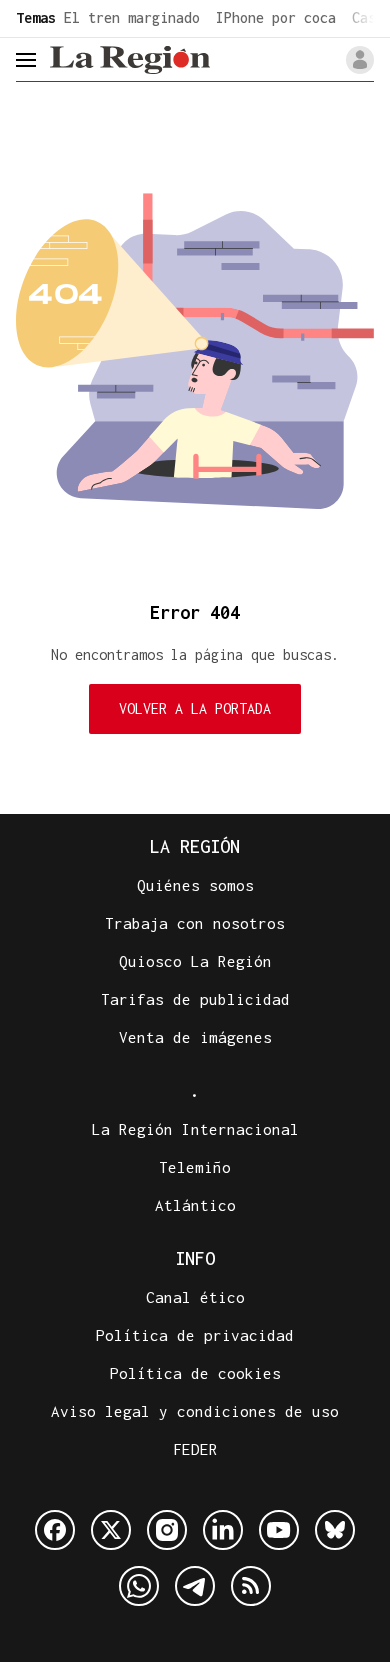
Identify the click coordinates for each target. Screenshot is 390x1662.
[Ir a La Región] (130, 59)
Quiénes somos (195, 885)
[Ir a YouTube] (279, 1530)
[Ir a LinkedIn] (223, 1530)
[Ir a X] (111, 1530)
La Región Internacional (195, 1129)
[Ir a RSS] (251, 1586)
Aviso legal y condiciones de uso (195, 1411)
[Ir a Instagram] (167, 1530)
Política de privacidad (195, 1335)
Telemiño (195, 1167)
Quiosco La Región (195, 961)
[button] (360, 60)
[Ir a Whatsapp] (139, 1586)
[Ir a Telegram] (195, 1586)
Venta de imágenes (195, 1037)
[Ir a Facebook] (55, 1530)
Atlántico (195, 1205)
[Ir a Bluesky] (335, 1530)
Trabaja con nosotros (195, 923)
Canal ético (195, 1297)
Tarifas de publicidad (195, 999)
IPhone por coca (276, 17)
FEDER (195, 1449)
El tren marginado (132, 17)
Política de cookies (195, 1373)
